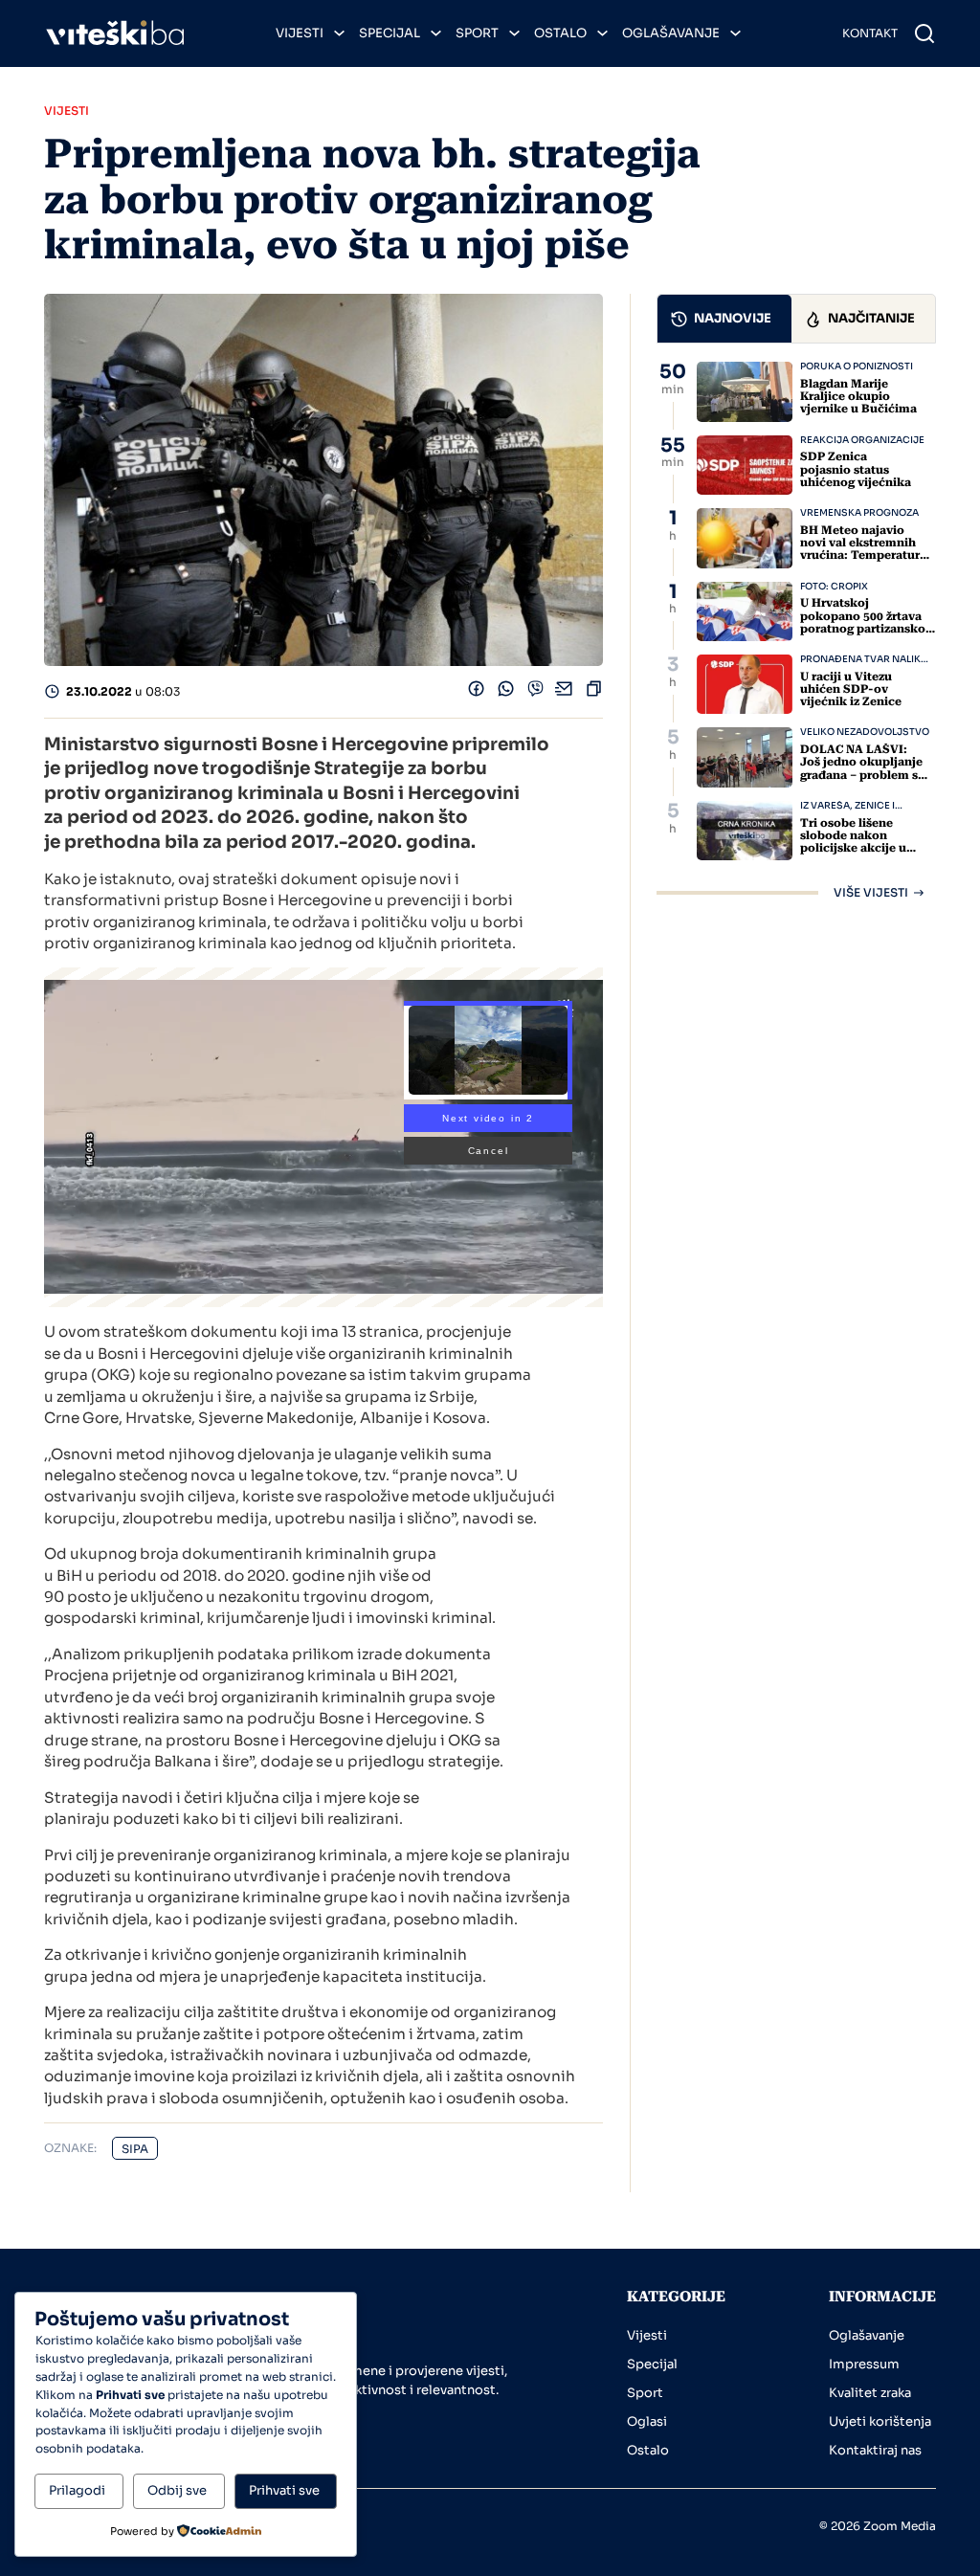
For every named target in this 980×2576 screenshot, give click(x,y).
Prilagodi (77, 2490)
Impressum (864, 2364)
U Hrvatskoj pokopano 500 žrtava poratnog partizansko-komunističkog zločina (867, 622)
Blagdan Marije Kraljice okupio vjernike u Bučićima (858, 396)
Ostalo (560, 33)
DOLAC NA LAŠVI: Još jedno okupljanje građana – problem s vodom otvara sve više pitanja (865, 775)
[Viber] (535, 692)
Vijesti (300, 33)
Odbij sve (177, 2490)
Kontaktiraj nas (875, 2450)
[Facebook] (476, 692)
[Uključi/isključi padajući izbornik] (339, 33)
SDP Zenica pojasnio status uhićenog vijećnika (856, 469)
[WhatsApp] (506, 692)
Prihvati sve (284, 2490)
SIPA (135, 2149)
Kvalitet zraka (870, 2393)
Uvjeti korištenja (880, 2421)
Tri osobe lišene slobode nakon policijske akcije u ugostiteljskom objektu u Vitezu (853, 848)
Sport (477, 33)
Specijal (390, 33)
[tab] (724, 318)
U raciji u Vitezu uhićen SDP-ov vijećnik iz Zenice (851, 689)
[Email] (564, 692)
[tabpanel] (796, 630)
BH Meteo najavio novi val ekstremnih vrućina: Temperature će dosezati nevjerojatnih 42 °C (863, 555)
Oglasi (647, 2421)
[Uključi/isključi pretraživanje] (924, 33)
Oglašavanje (671, 33)
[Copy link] (594, 692)
